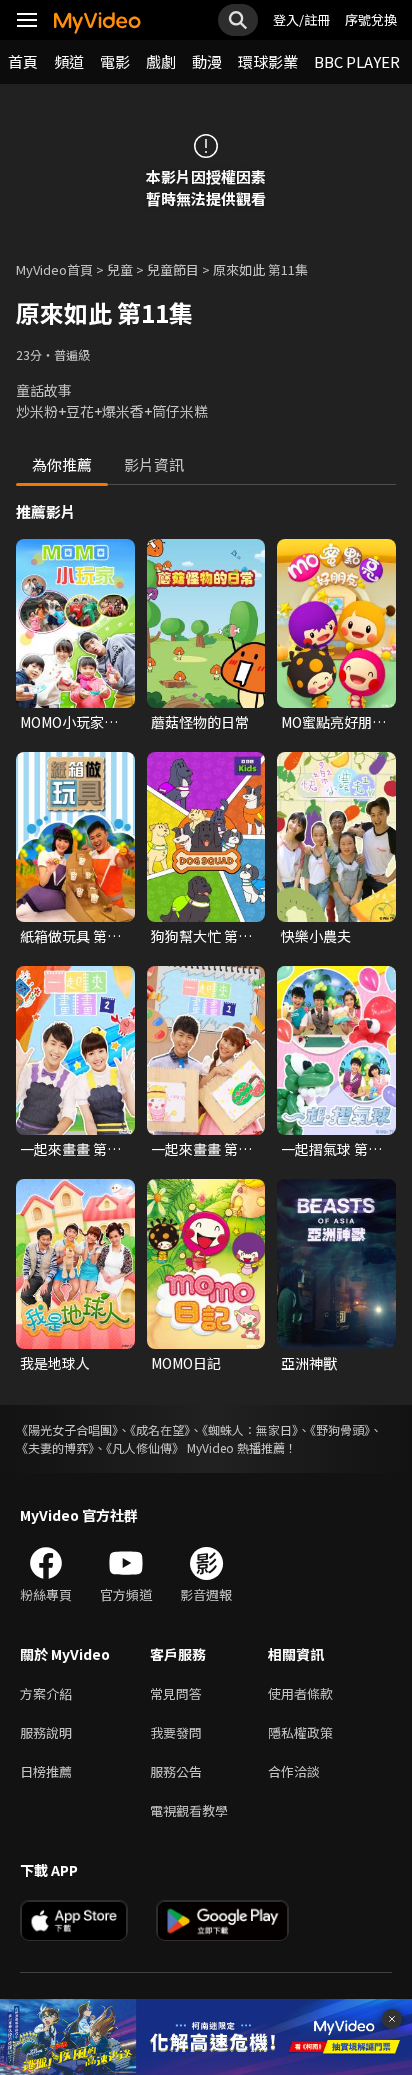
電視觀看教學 (189, 1810)
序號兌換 (371, 19)
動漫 (207, 61)
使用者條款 (300, 1693)
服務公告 (176, 1771)
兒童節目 (173, 269)
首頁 (23, 61)
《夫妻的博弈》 (55, 1447)
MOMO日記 (186, 1363)
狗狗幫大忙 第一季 (201, 936)
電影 (115, 61)
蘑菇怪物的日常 (200, 722)
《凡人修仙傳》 (145, 1447)
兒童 (120, 269)
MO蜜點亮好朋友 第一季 (333, 722)
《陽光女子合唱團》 (67, 1429)
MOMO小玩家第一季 (69, 722)
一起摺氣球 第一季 (331, 1149)
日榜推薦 (46, 1771)
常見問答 (176, 1693)
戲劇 (161, 61)
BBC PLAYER (357, 61)
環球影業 (268, 61)
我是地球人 (55, 1363)
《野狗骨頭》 (340, 1429)
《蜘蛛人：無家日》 (250, 1429)
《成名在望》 (160, 1429)
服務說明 (46, 1732)
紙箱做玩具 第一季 (70, 936)
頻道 (69, 61)
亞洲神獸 (309, 1363)
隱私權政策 (300, 1732)
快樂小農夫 (316, 936)
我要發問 (176, 1732)
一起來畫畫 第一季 (201, 1149)
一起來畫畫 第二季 (70, 1149)
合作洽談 (294, 1771)
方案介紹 (46, 1693)
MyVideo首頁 (54, 269)
